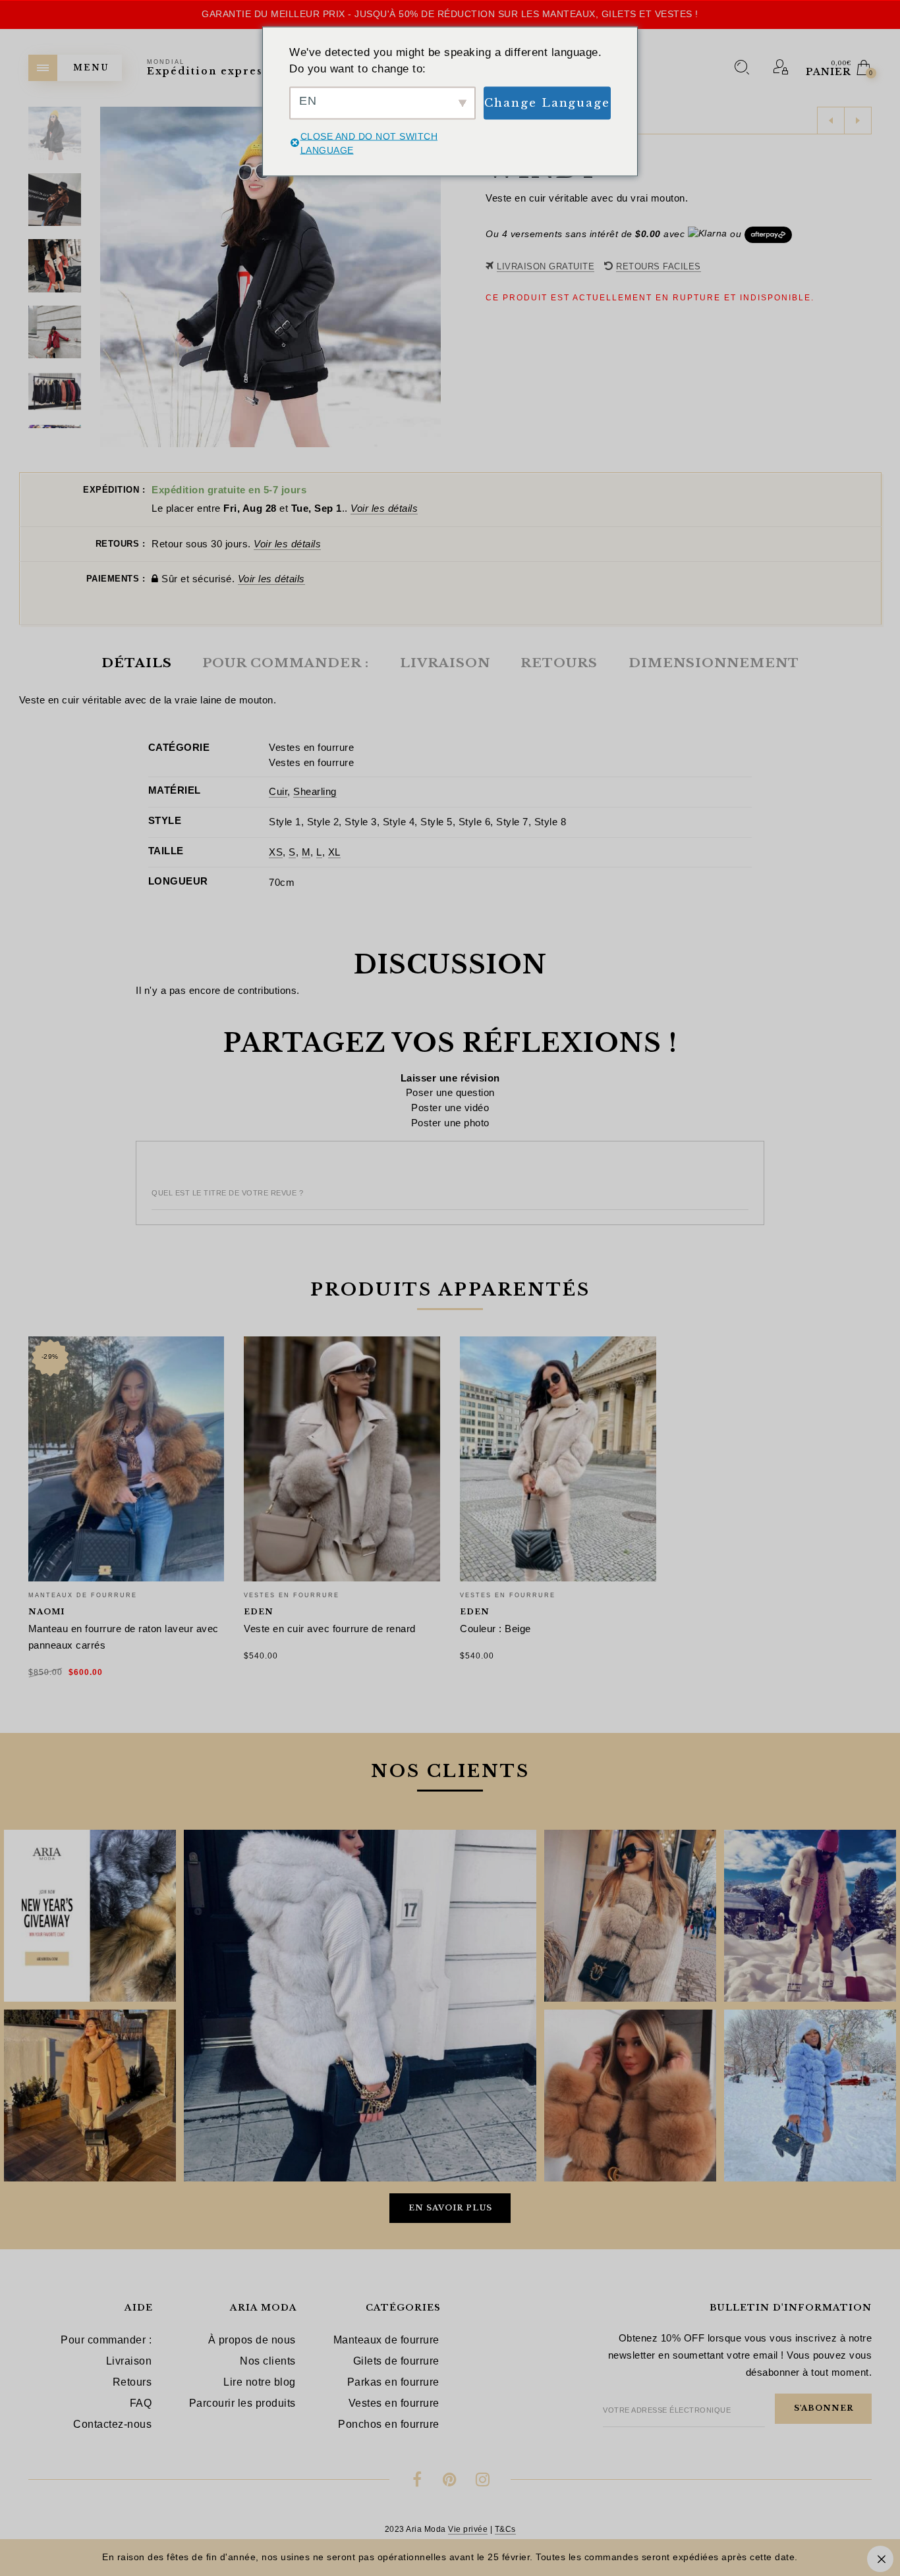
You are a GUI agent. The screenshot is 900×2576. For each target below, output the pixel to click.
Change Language (548, 102)
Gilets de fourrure (396, 2361)
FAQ (141, 2403)
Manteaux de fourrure (83, 1595)
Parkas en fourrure (393, 2382)
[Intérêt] (450, 2481)
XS (276, 852)
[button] (430, 277)
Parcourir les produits (242, 2403)
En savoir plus (450, 2208)
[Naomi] (127, 1459)
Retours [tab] (559, 663)
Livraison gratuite (546, 266)
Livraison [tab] (445, 663)
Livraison (129, 2361)
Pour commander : (106, 2340)
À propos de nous (252, 2340)
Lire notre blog (260, 2382)
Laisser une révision (450, 1078)
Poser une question (450, 1092)
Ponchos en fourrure (389, 2424)
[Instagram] (483, 2481)
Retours (132, 2382)
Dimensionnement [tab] (714, 663)
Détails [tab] (137, 663)
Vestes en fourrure (311, 747)
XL (334, 852)
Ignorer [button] (880, 2559)
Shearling (315, 791)
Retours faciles (659, 266)
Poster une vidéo (450, 1108)
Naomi (46, 1612)
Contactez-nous (112, 2424)
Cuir (278, 791)
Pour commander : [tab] (286, 663)
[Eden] (342, 1459)
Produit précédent (831, 121)
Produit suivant (858, 121)
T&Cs (505, 2529)
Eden (259, 1612)
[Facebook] (417, 2481)
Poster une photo (450, 1123)
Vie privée (468, 2529)
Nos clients (268, 2361)
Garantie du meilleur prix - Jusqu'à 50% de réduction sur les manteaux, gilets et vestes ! (450, 14)
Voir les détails (384, 508)
